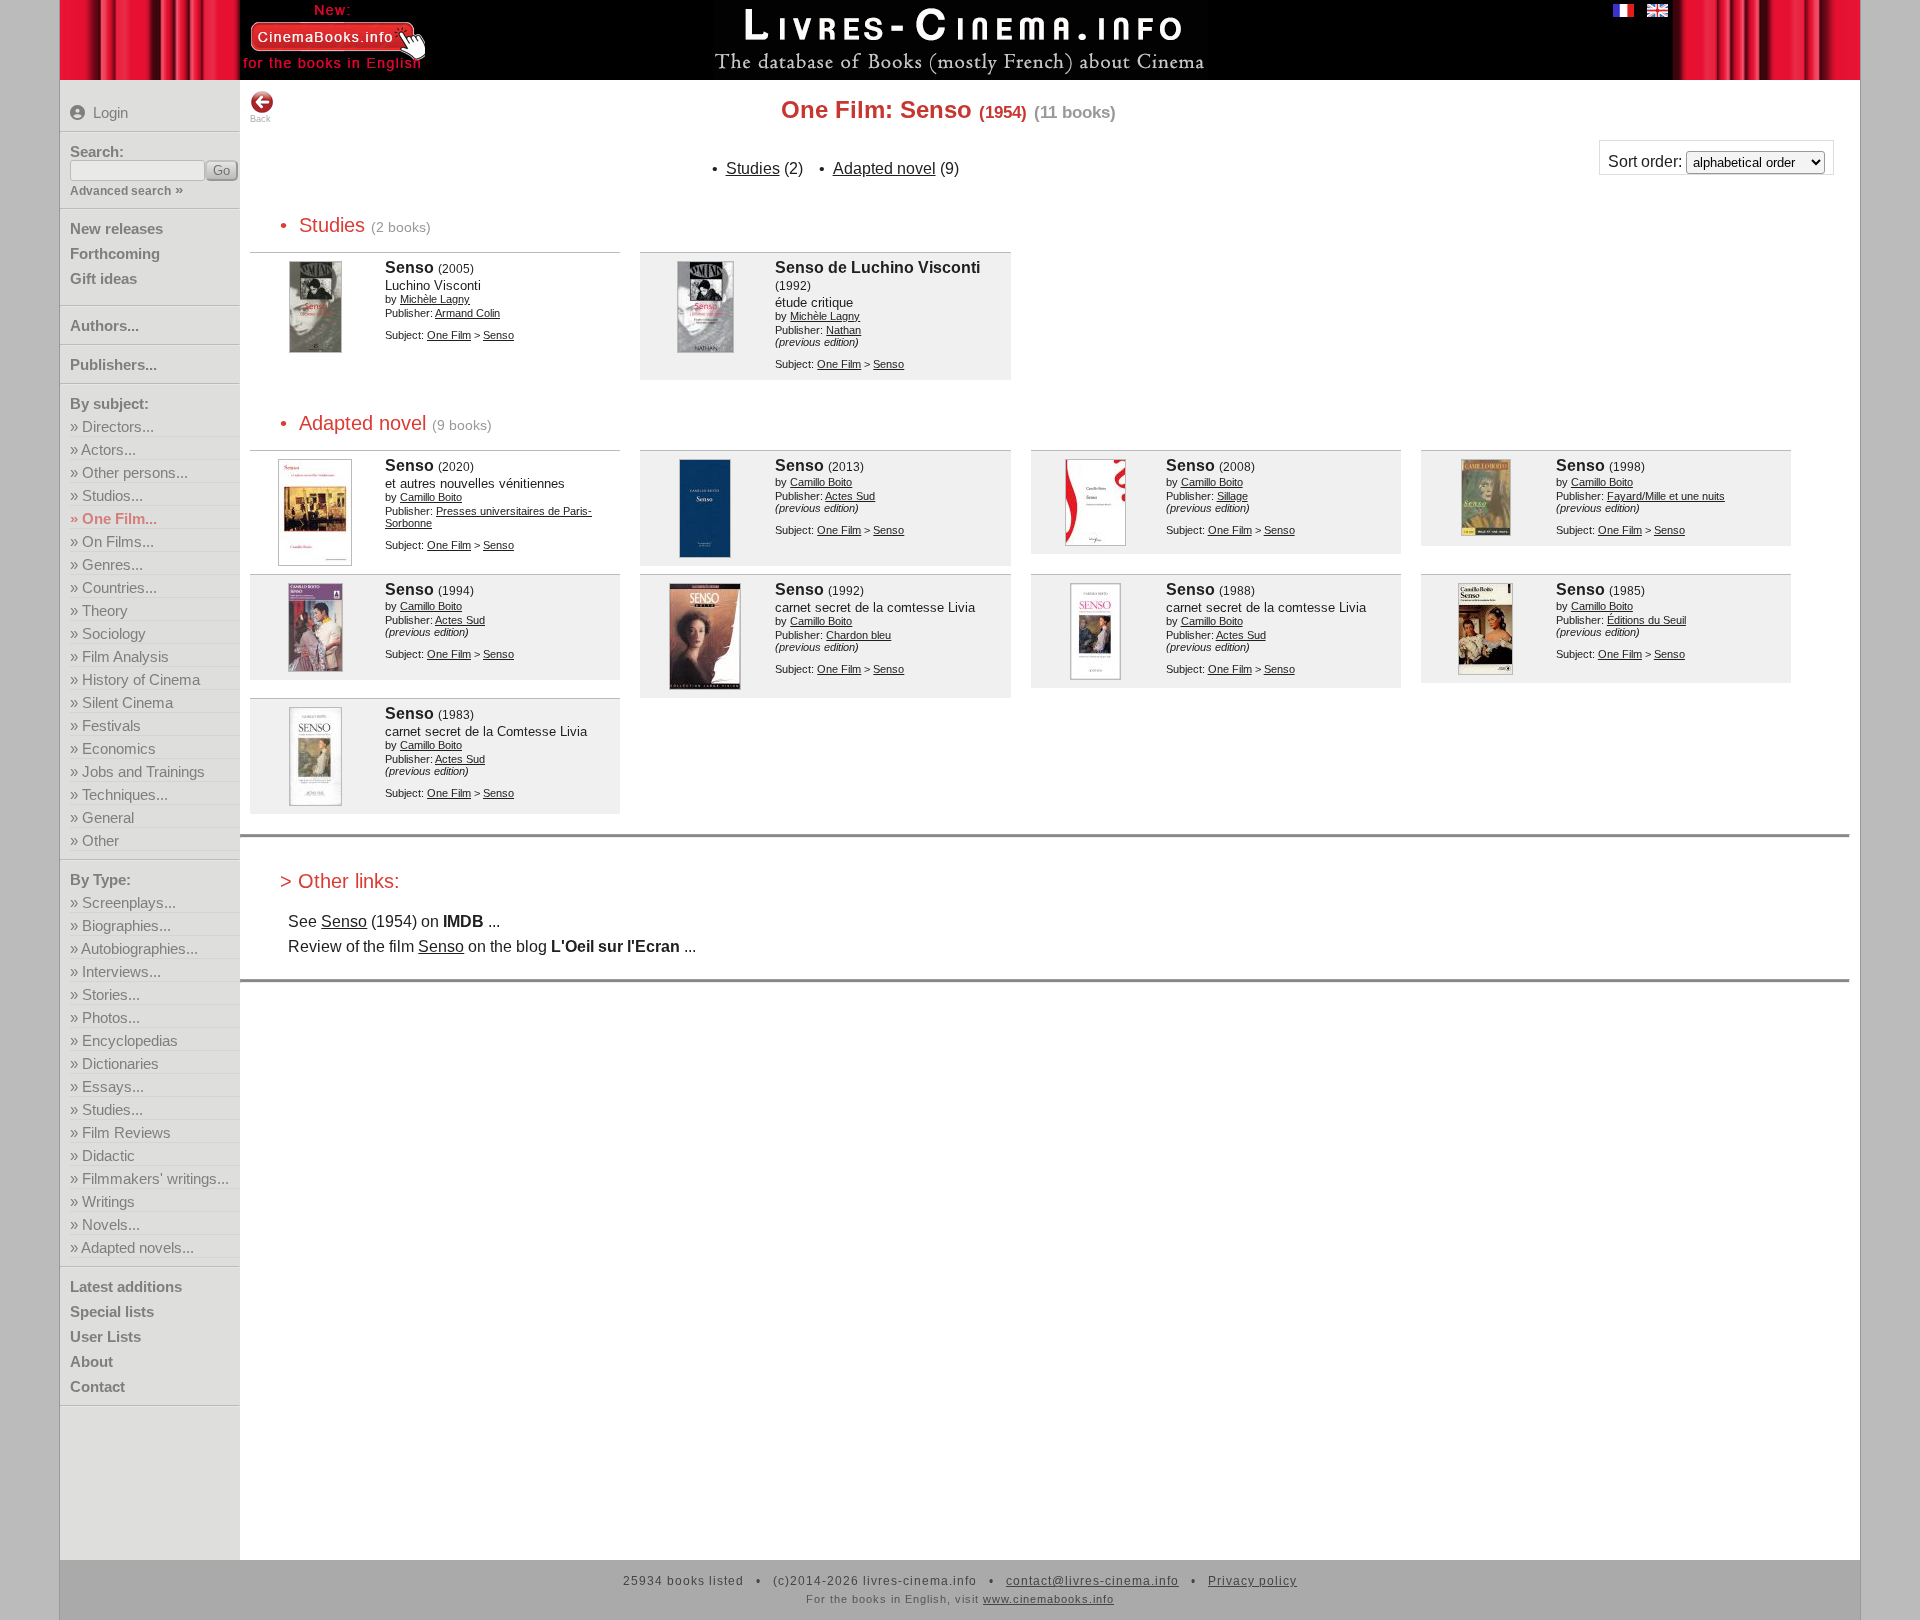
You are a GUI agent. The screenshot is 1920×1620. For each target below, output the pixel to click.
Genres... (112, 564)
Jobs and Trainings (143, 771)
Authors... (104, 325)
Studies (753, 168)
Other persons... (135, 472)
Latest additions (126, 1286)
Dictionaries (120, 1063)
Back (260, 119)
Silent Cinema (127, 702)
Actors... (108, 449)
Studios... (112, 495)
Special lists (112, 1311)
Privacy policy (1252, 1581)
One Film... (119, 518)
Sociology (114, 633)
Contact (97, 1386)
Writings (108, 1201)
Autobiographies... (139, 948)
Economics (119, 748)
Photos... (111, 1017)
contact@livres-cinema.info (1092, 1581)
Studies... (112, 1109)
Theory (105, 610)
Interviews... (121, 971)
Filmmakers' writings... (155, 1178)
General (108, 817)
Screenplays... (129, 902)
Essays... (113, 1086)
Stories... (111, 994)
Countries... (119, 587)
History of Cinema (141, 679)
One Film (449, 335)
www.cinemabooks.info (1048, 1599)
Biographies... (126, 925)
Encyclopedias (130, 1040)
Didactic (108, 1155)
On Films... (118, 541)
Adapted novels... (137, 1247)
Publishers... (113, 364)
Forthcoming (115, 253)
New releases (116, 228)
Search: (97, 151)
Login (110, 112)
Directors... (118, 426)
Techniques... (125, 794)
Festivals (111, 725)
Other (100, 840)
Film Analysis (125, 656)
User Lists (105, 1336)
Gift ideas (103, 278)
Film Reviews (126, 1132)
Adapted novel (884, 168)
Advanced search (120, 191)
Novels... (111, 1224)
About (91, 1361)
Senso (344, 921)
